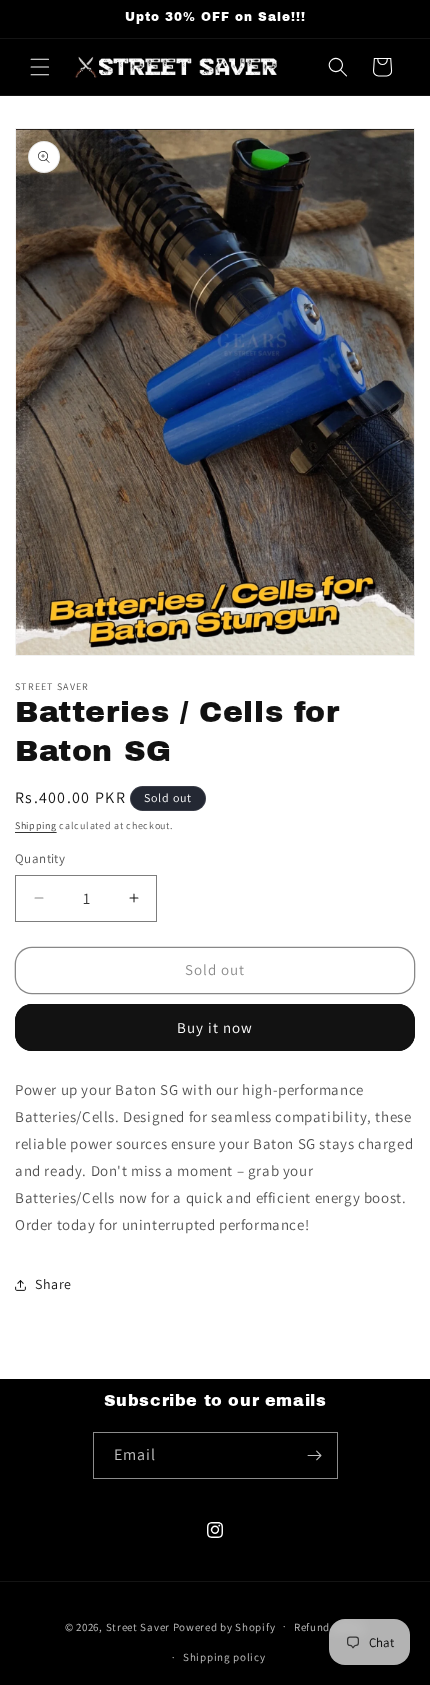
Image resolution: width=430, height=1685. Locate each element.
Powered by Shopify (224, 1626)
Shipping (36, 825)
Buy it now (215, 1027)
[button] (40, 67)
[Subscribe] (315, 1455)
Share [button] (53, 1284)
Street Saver (138, 1626)
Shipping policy (224, 1657)
